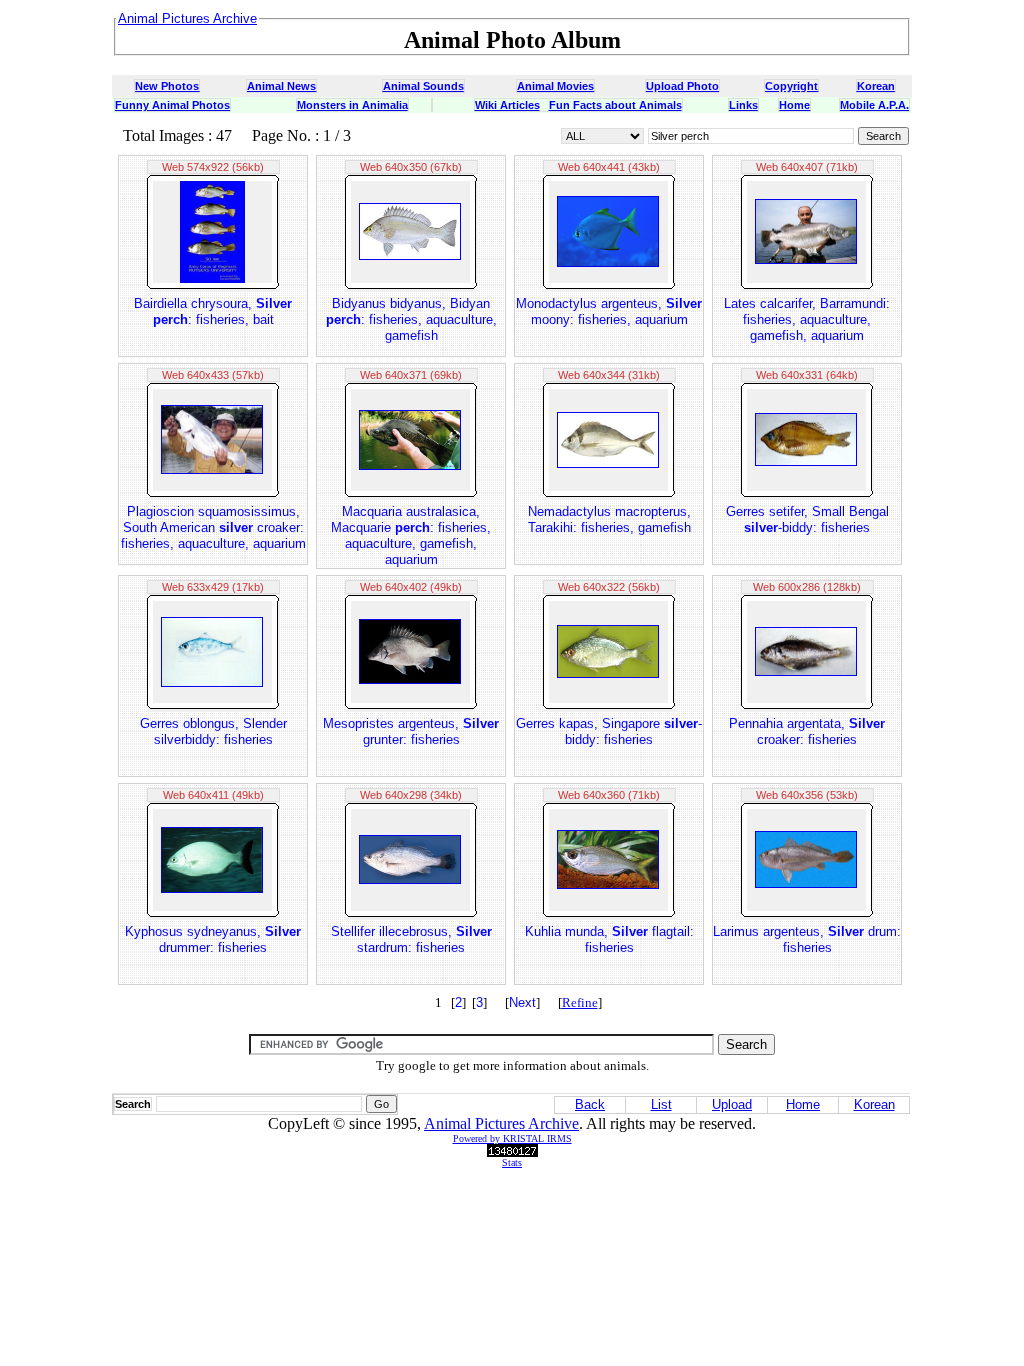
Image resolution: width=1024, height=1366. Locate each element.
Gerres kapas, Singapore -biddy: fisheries (609, 731)
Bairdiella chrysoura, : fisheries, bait (213, 311)
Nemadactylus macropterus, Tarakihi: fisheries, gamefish (609, 519)
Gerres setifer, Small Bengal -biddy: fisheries (807, 519)
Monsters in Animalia (352, 105)
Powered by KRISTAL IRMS (512, 1138)
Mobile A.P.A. (874, 105)
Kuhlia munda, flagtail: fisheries (609, 939)
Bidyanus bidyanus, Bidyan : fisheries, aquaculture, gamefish (411, 319)
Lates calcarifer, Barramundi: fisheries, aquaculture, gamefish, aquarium (807, 319)
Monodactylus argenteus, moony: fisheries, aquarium (609, 311)
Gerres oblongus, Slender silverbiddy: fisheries (213, 731)
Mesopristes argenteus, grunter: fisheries (411, 731)
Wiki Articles (507, 105)
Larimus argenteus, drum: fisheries (807, 939)
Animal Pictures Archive (501, 1123)
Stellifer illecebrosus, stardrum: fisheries (411, 939)
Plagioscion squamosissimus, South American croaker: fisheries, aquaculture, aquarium (213, 527)
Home (794, 105)
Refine (580, 1002)
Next (522, 1002)
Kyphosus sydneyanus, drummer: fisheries (213, 939)
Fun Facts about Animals (615, 105)
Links (743, 105)
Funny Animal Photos (172, 105)
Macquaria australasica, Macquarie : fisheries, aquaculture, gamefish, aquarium (411, 535)
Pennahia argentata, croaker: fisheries (807, 731)
